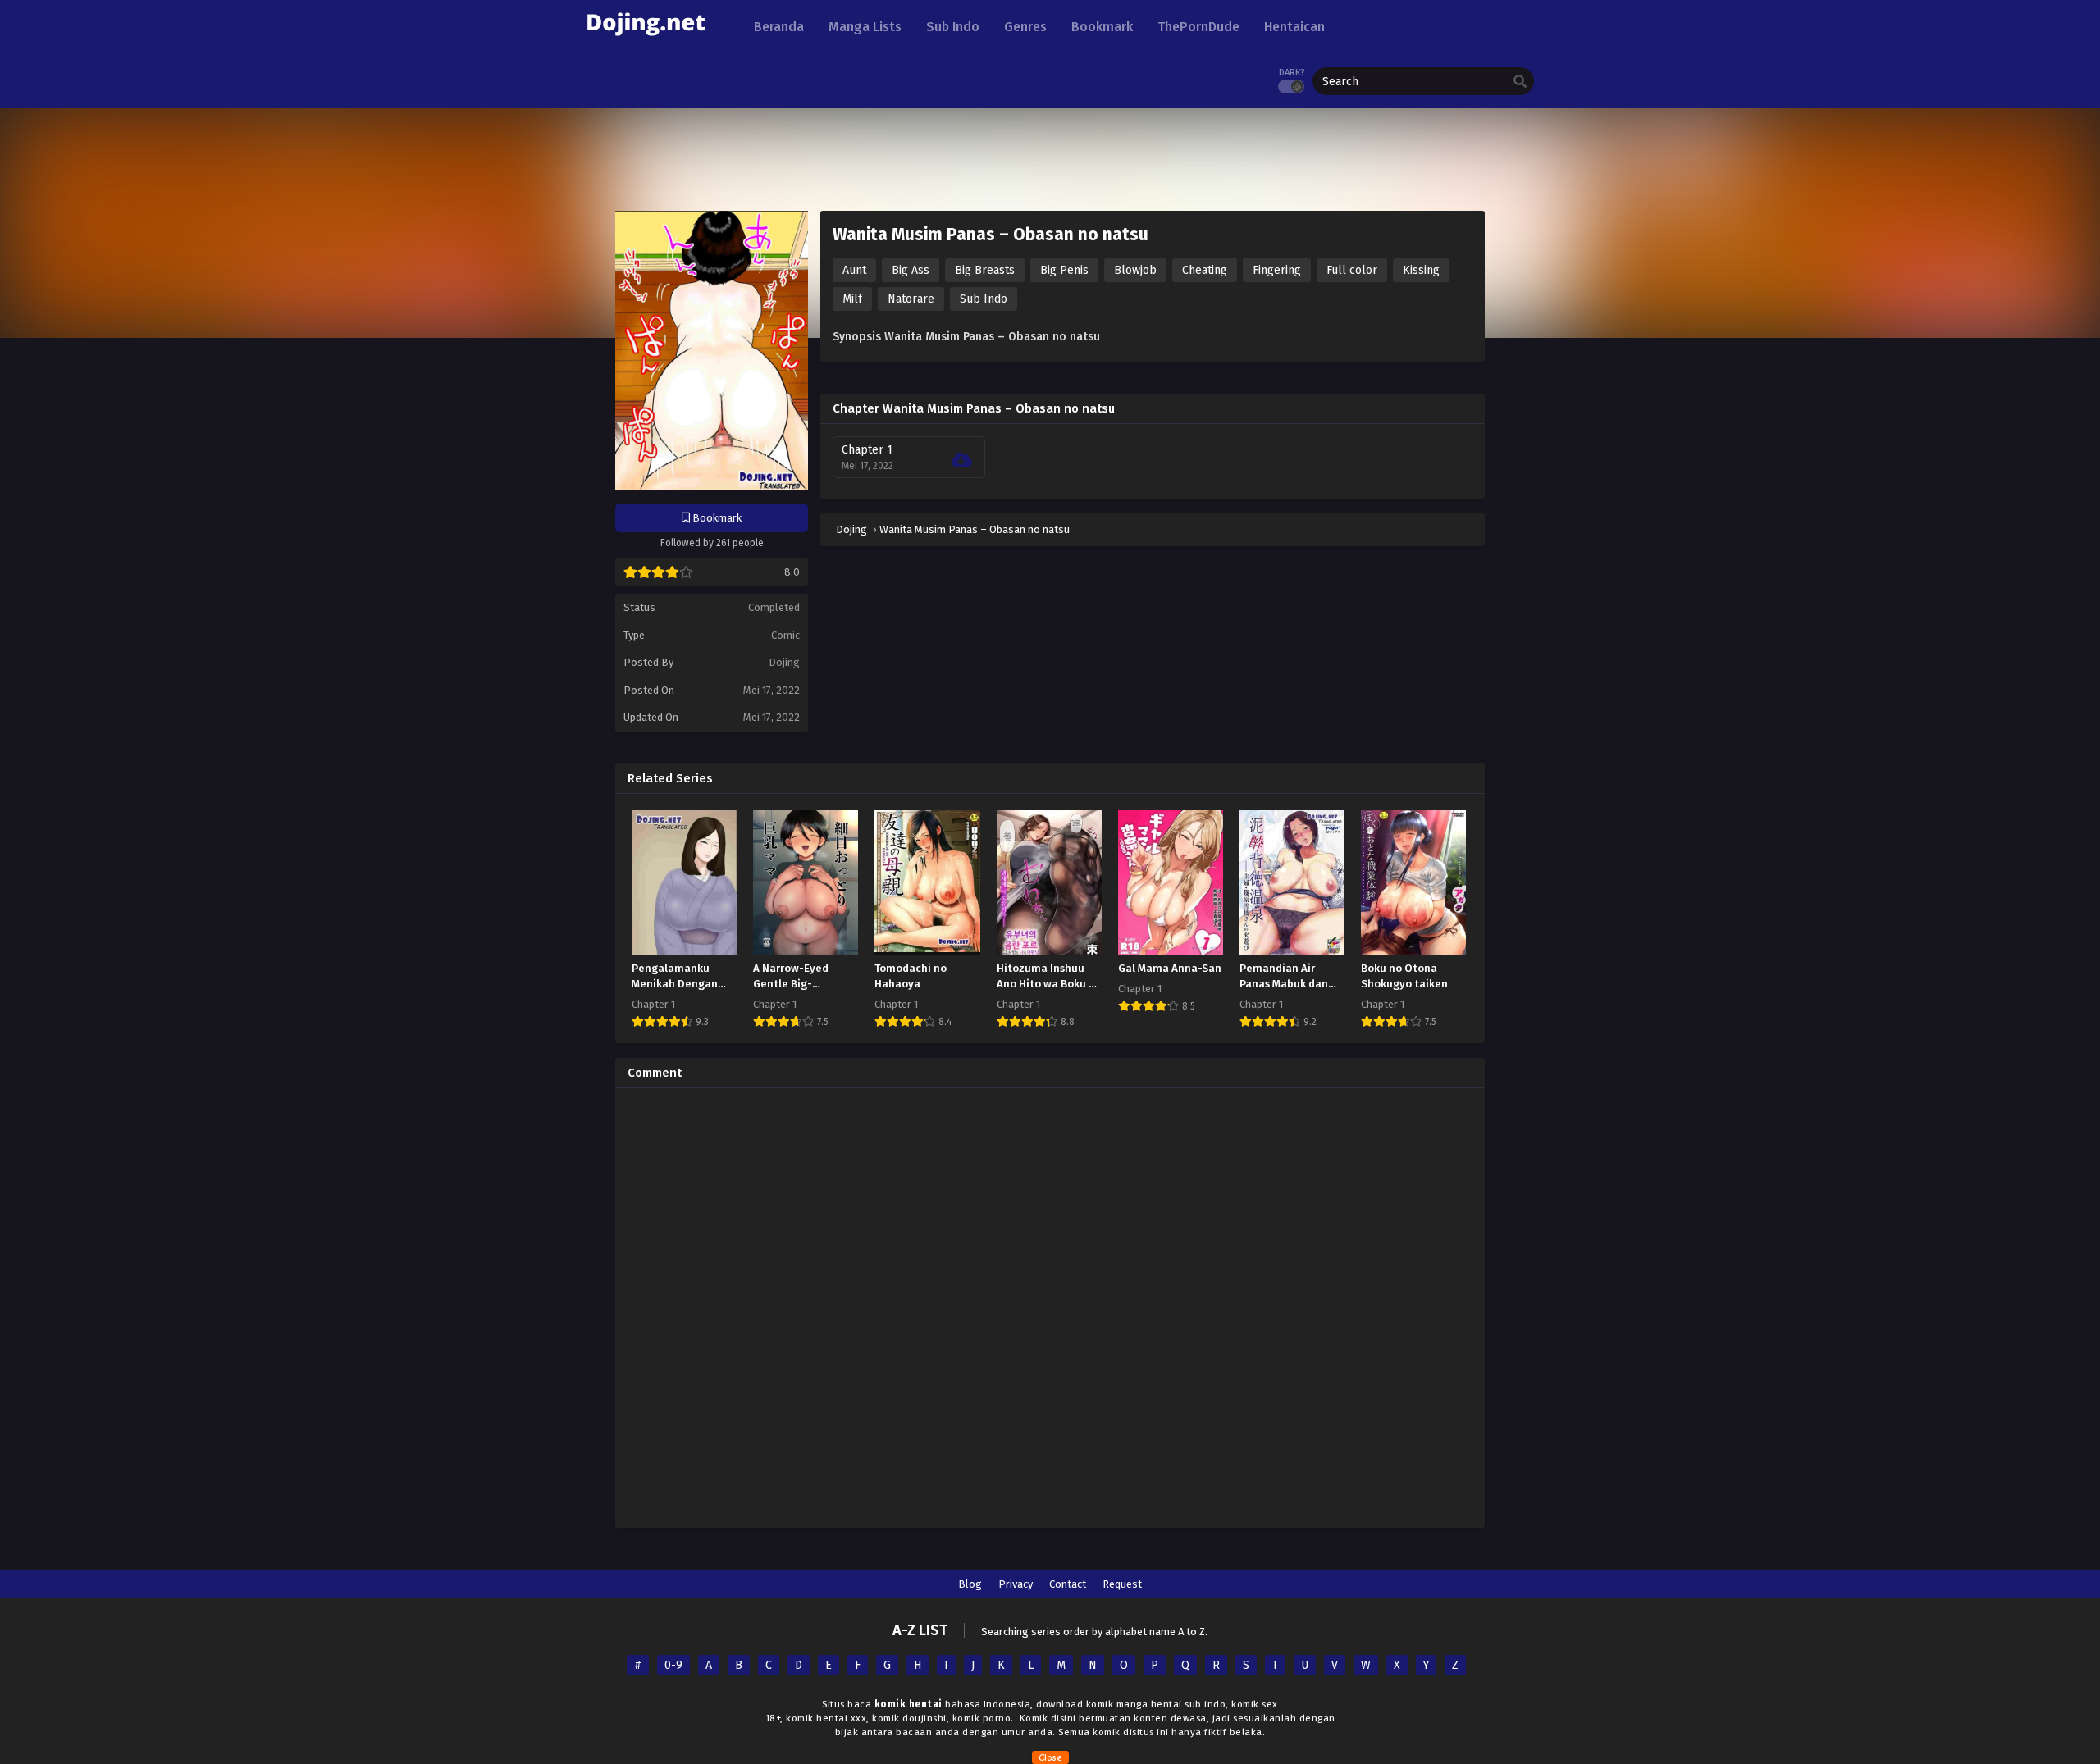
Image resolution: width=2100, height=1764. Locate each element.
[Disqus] (1050, 1306)
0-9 (673, 1665)
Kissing (1421, 270)
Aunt (854, 270)
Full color (1352, 270)
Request (1122, 1584)
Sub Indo (984, 299)
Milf (852, 299)
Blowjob (1135, 270)
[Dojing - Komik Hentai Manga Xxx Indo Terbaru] (646, 41)
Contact (1068, 1584)
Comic (785, 635)
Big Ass (911, 270)
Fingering (1277, 270)
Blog (970, 1584)
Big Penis (1064, 270)
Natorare (911, 299)
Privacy (1016, 1584)
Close (1050, 1757)
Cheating (1205, 270)
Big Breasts (985, 270)
